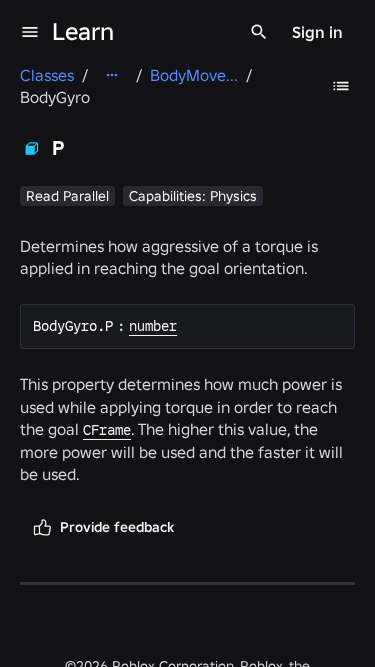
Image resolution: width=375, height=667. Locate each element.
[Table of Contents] (341, 86)
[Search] (259, 32)
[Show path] (112, 75)
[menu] (30, 32)
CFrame (107, 430)
